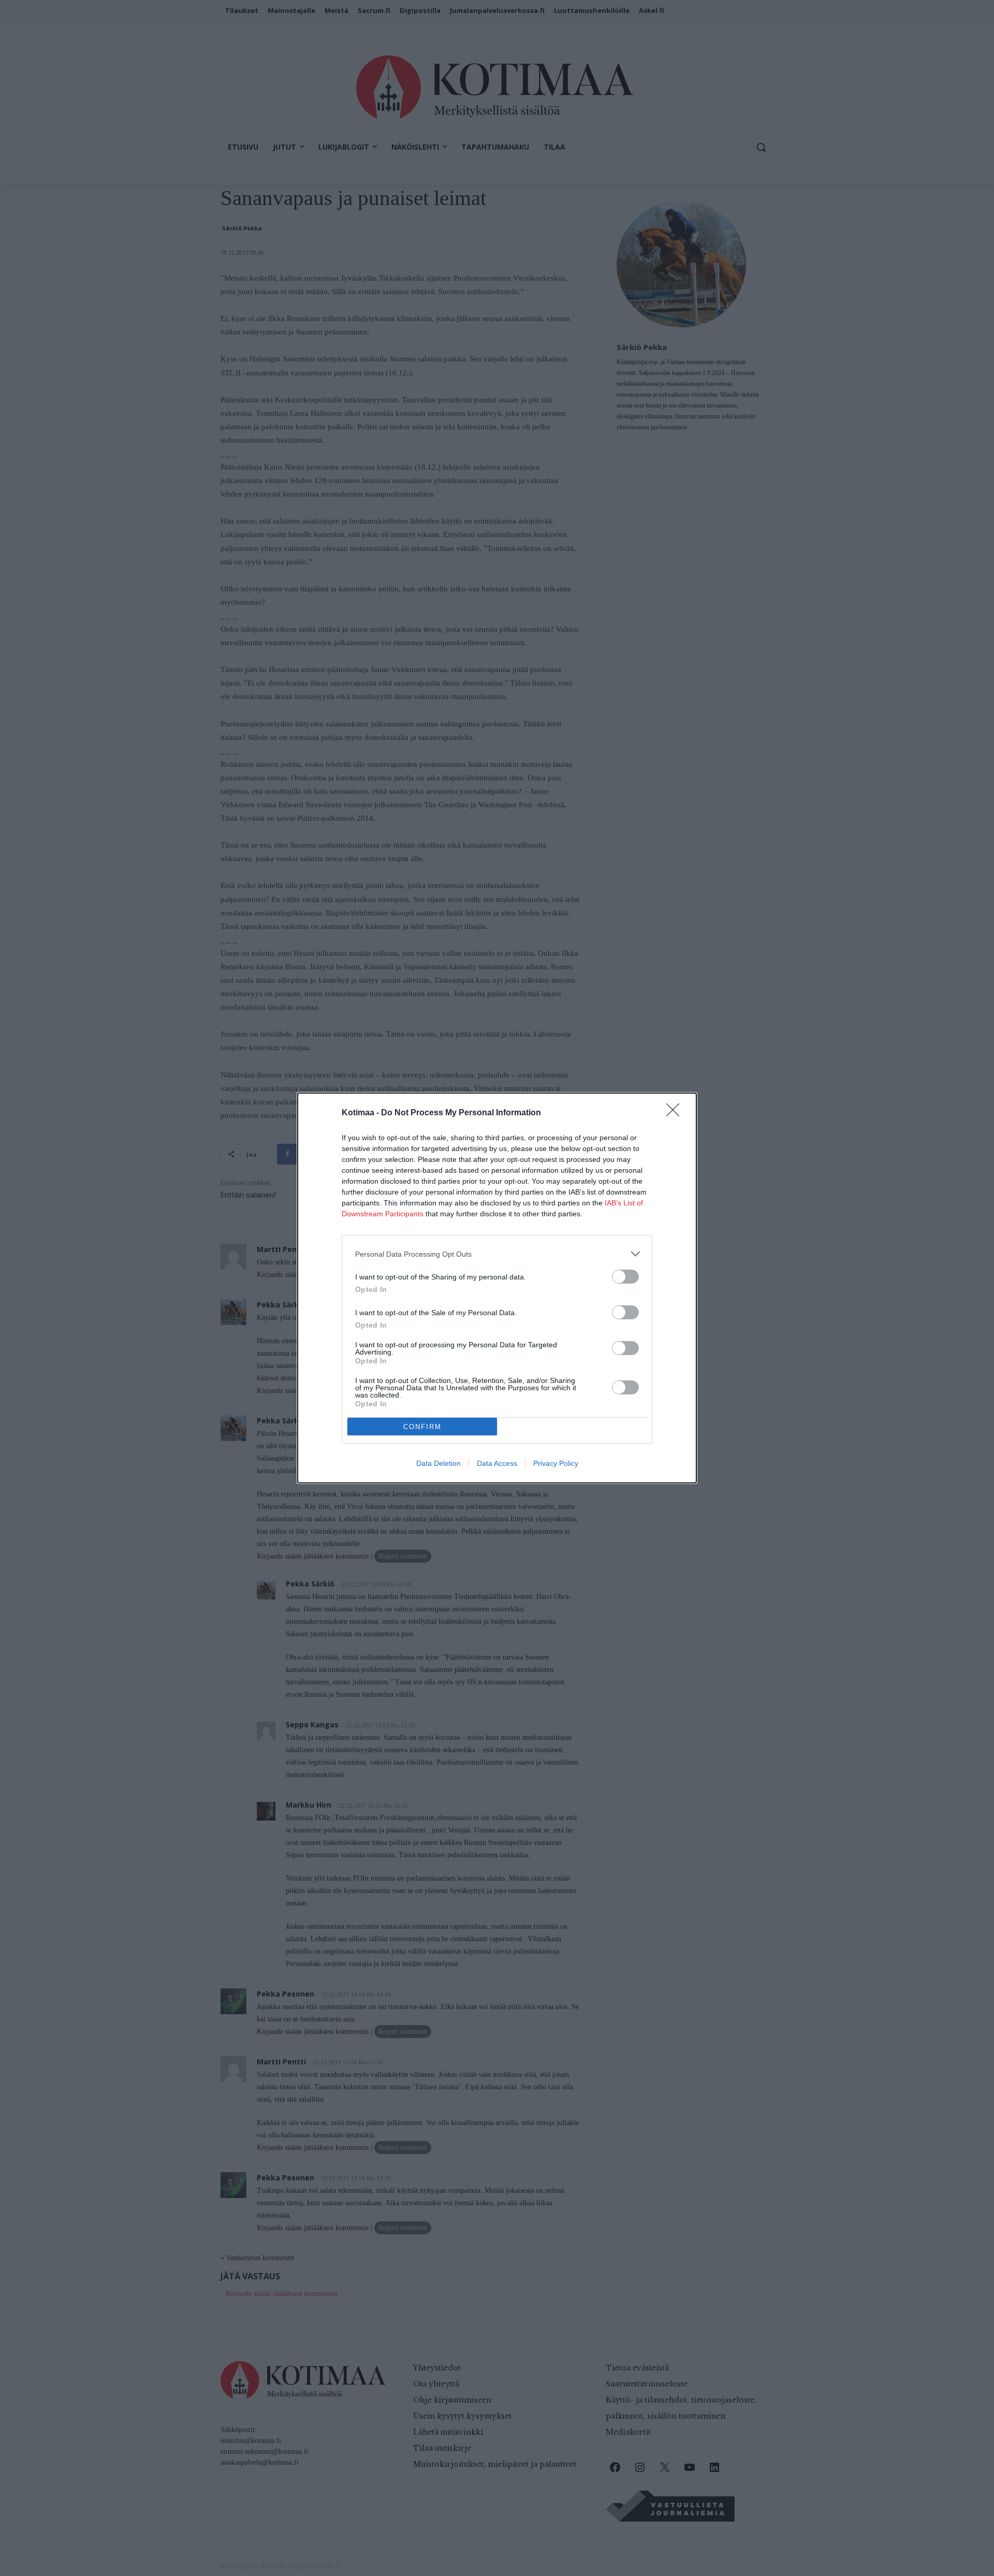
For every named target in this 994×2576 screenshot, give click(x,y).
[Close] (676, 1113)
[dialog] (497, 1288)
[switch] (625, 1277)
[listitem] (497, 1254)
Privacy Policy (556, 1463)
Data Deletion (438, 1463)
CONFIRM (422, 1427)
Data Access (497, 1463)
